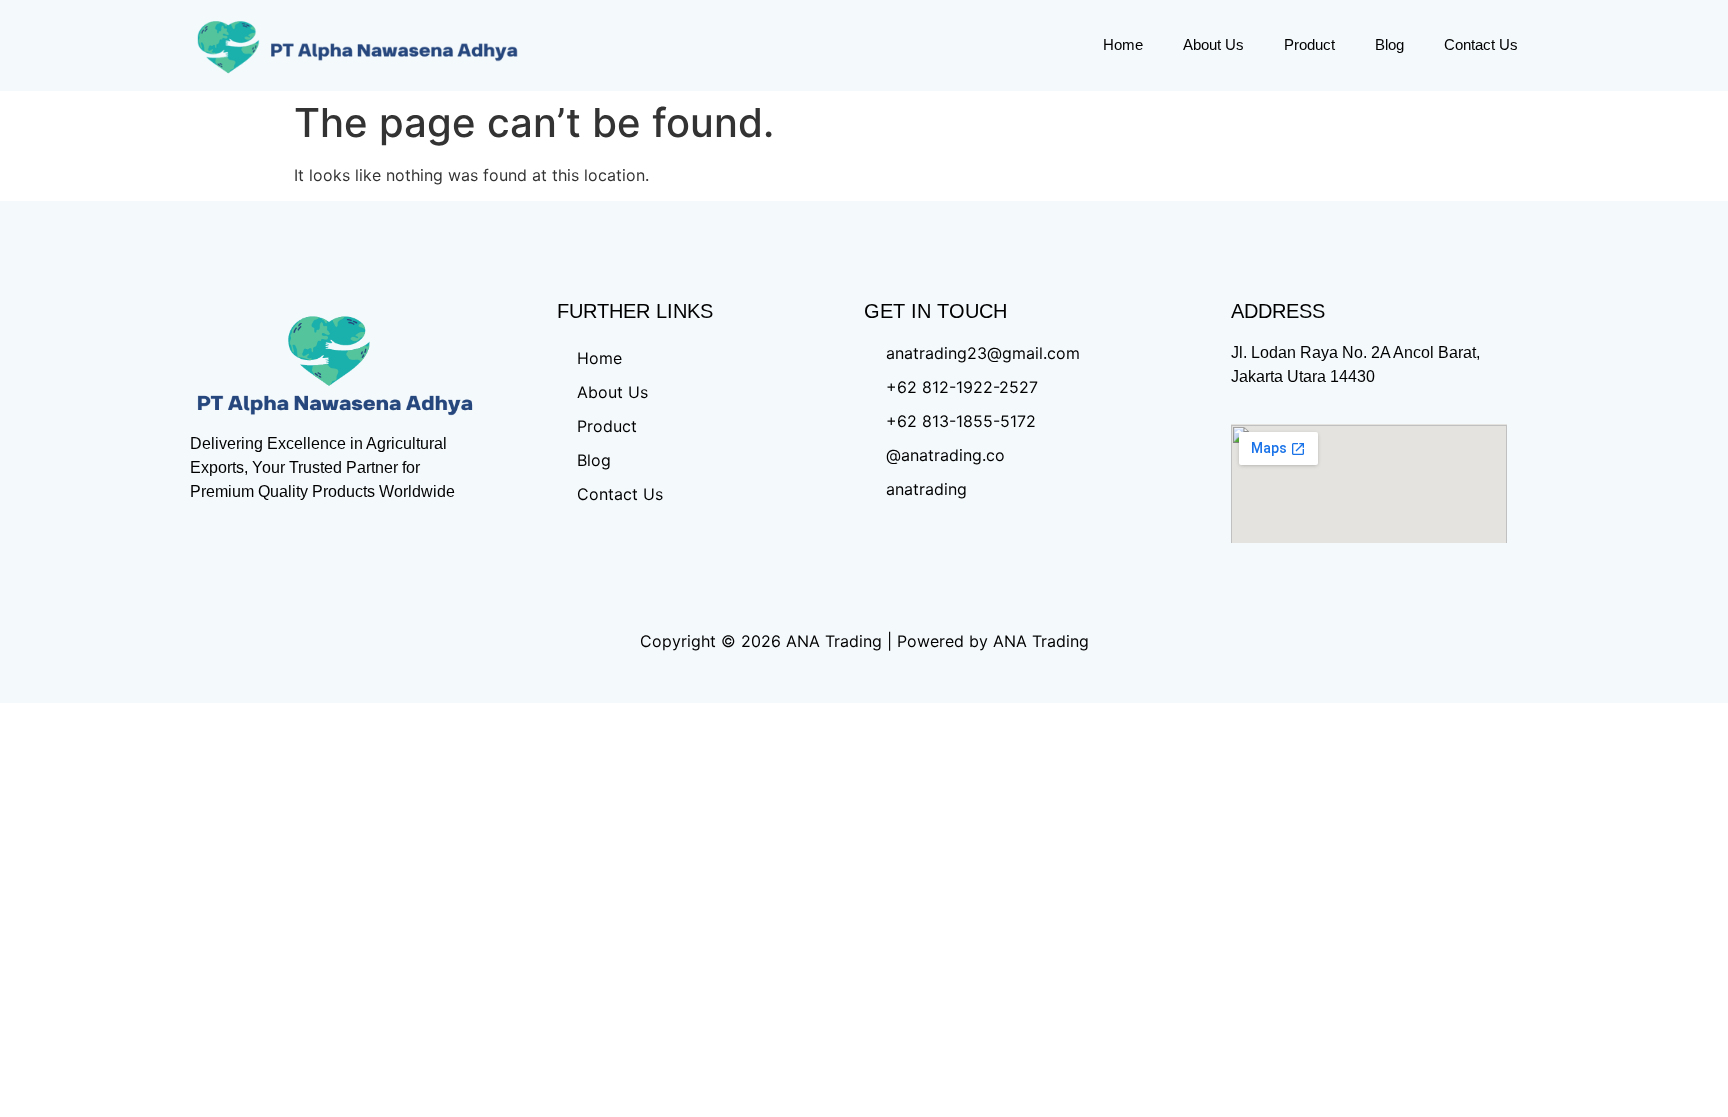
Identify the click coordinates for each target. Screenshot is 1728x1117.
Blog (1389, 44)
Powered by (942, 641)
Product (1309, 44)
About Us (1213, 44)
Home (1123, 44)
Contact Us (1481, 44)
